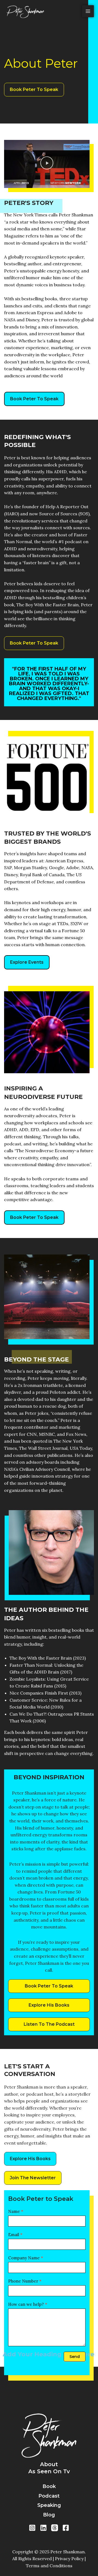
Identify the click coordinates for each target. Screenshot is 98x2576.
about (49, 2464)
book (49, 2486)
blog (49, 2515)
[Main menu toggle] (88, 11)
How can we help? (28, 2304)
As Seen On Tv (49, 2471)
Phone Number (25, 2281)
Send (75, 2357)
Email (15, 2235)
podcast (49, 2496)
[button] (47, 164)
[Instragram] (32, 2528)
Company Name (26, 2258)
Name (16, 2211)
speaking (49, 2505)
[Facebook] (66, 2528)
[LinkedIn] (43, 2528)
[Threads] (55, 2528)
